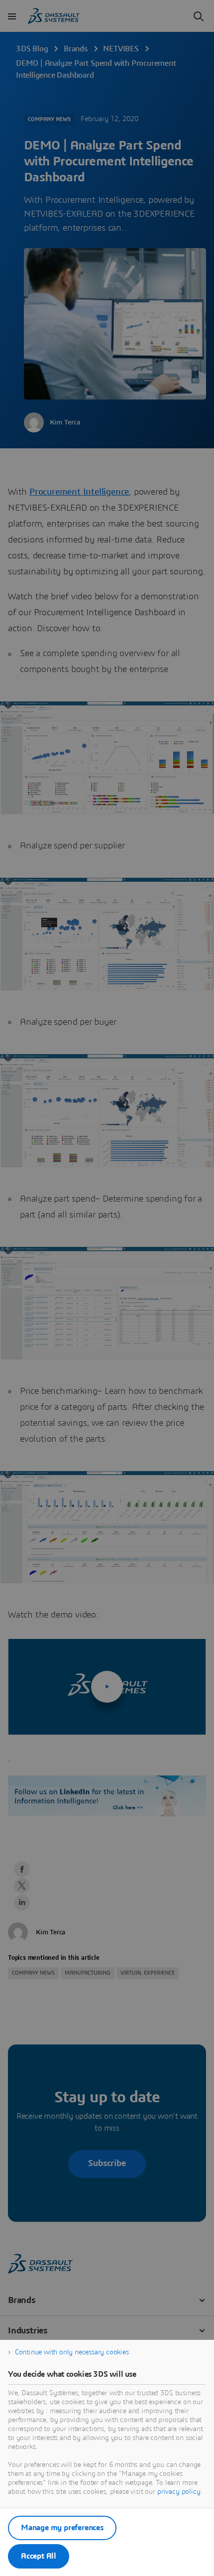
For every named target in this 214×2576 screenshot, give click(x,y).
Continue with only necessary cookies (72, 2352)
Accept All (39, 2556)
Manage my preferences (62, 2528)
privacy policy (179, 2492)
